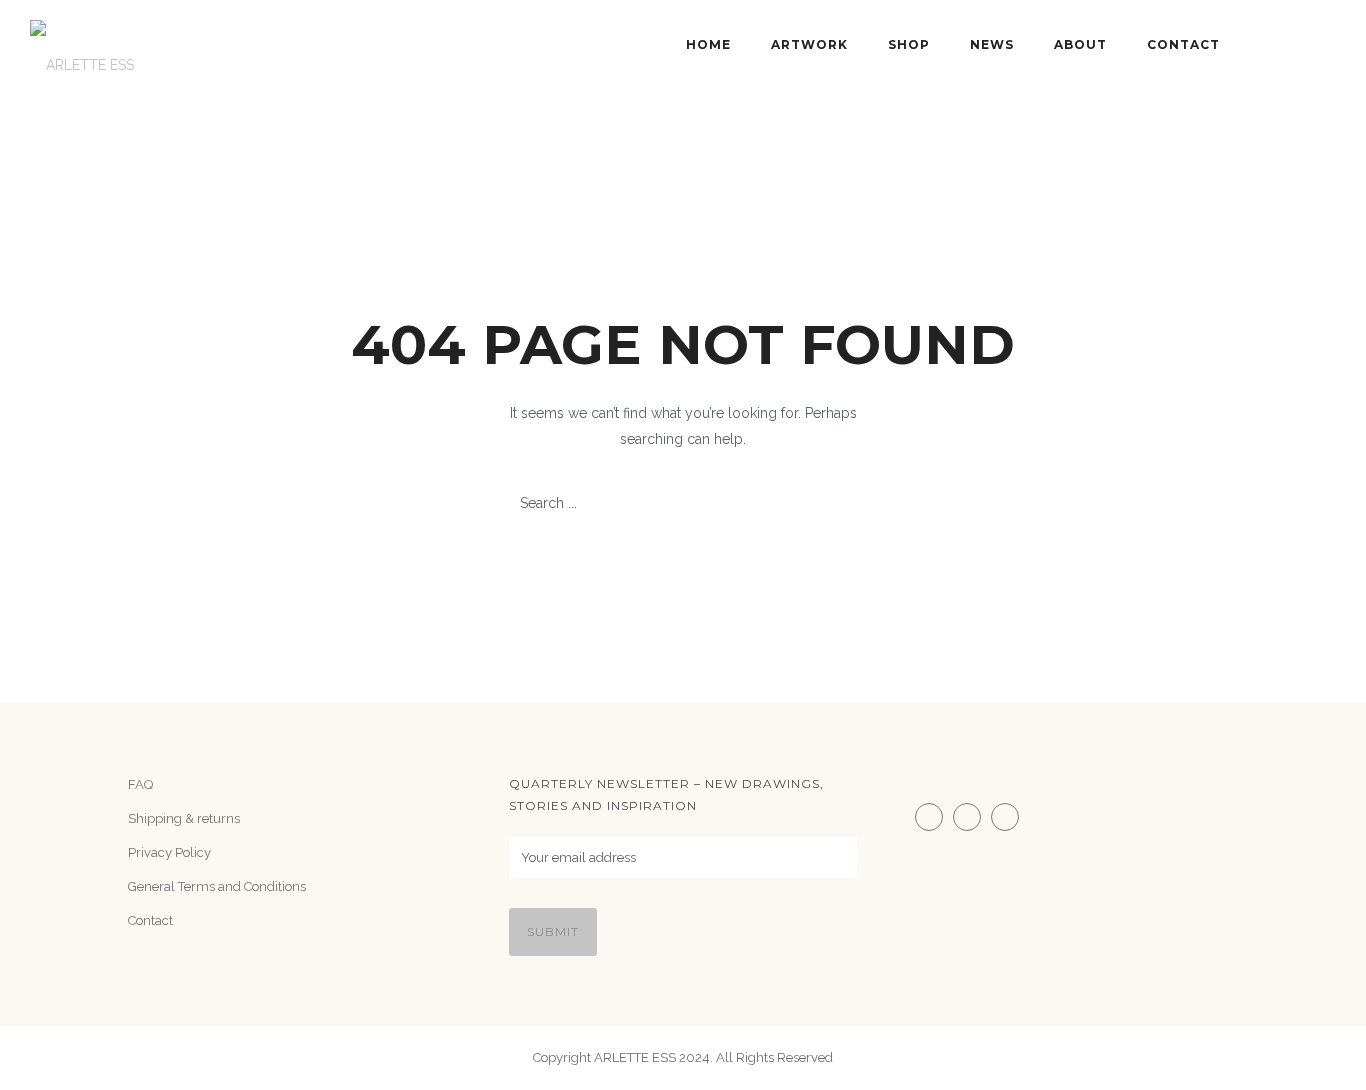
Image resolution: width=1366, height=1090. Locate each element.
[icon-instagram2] (934, 817)
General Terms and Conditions (217, 886)
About (1080, 44)
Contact (1183, 44)
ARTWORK (809, 44)
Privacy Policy (169, 852)
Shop (909, 44)
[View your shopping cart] (1327, 45)
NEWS (992, 44)
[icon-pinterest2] (1010, 817)
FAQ (140, 784)
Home (708, 44)
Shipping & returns (184, 818)
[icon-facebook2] (972, 817)
